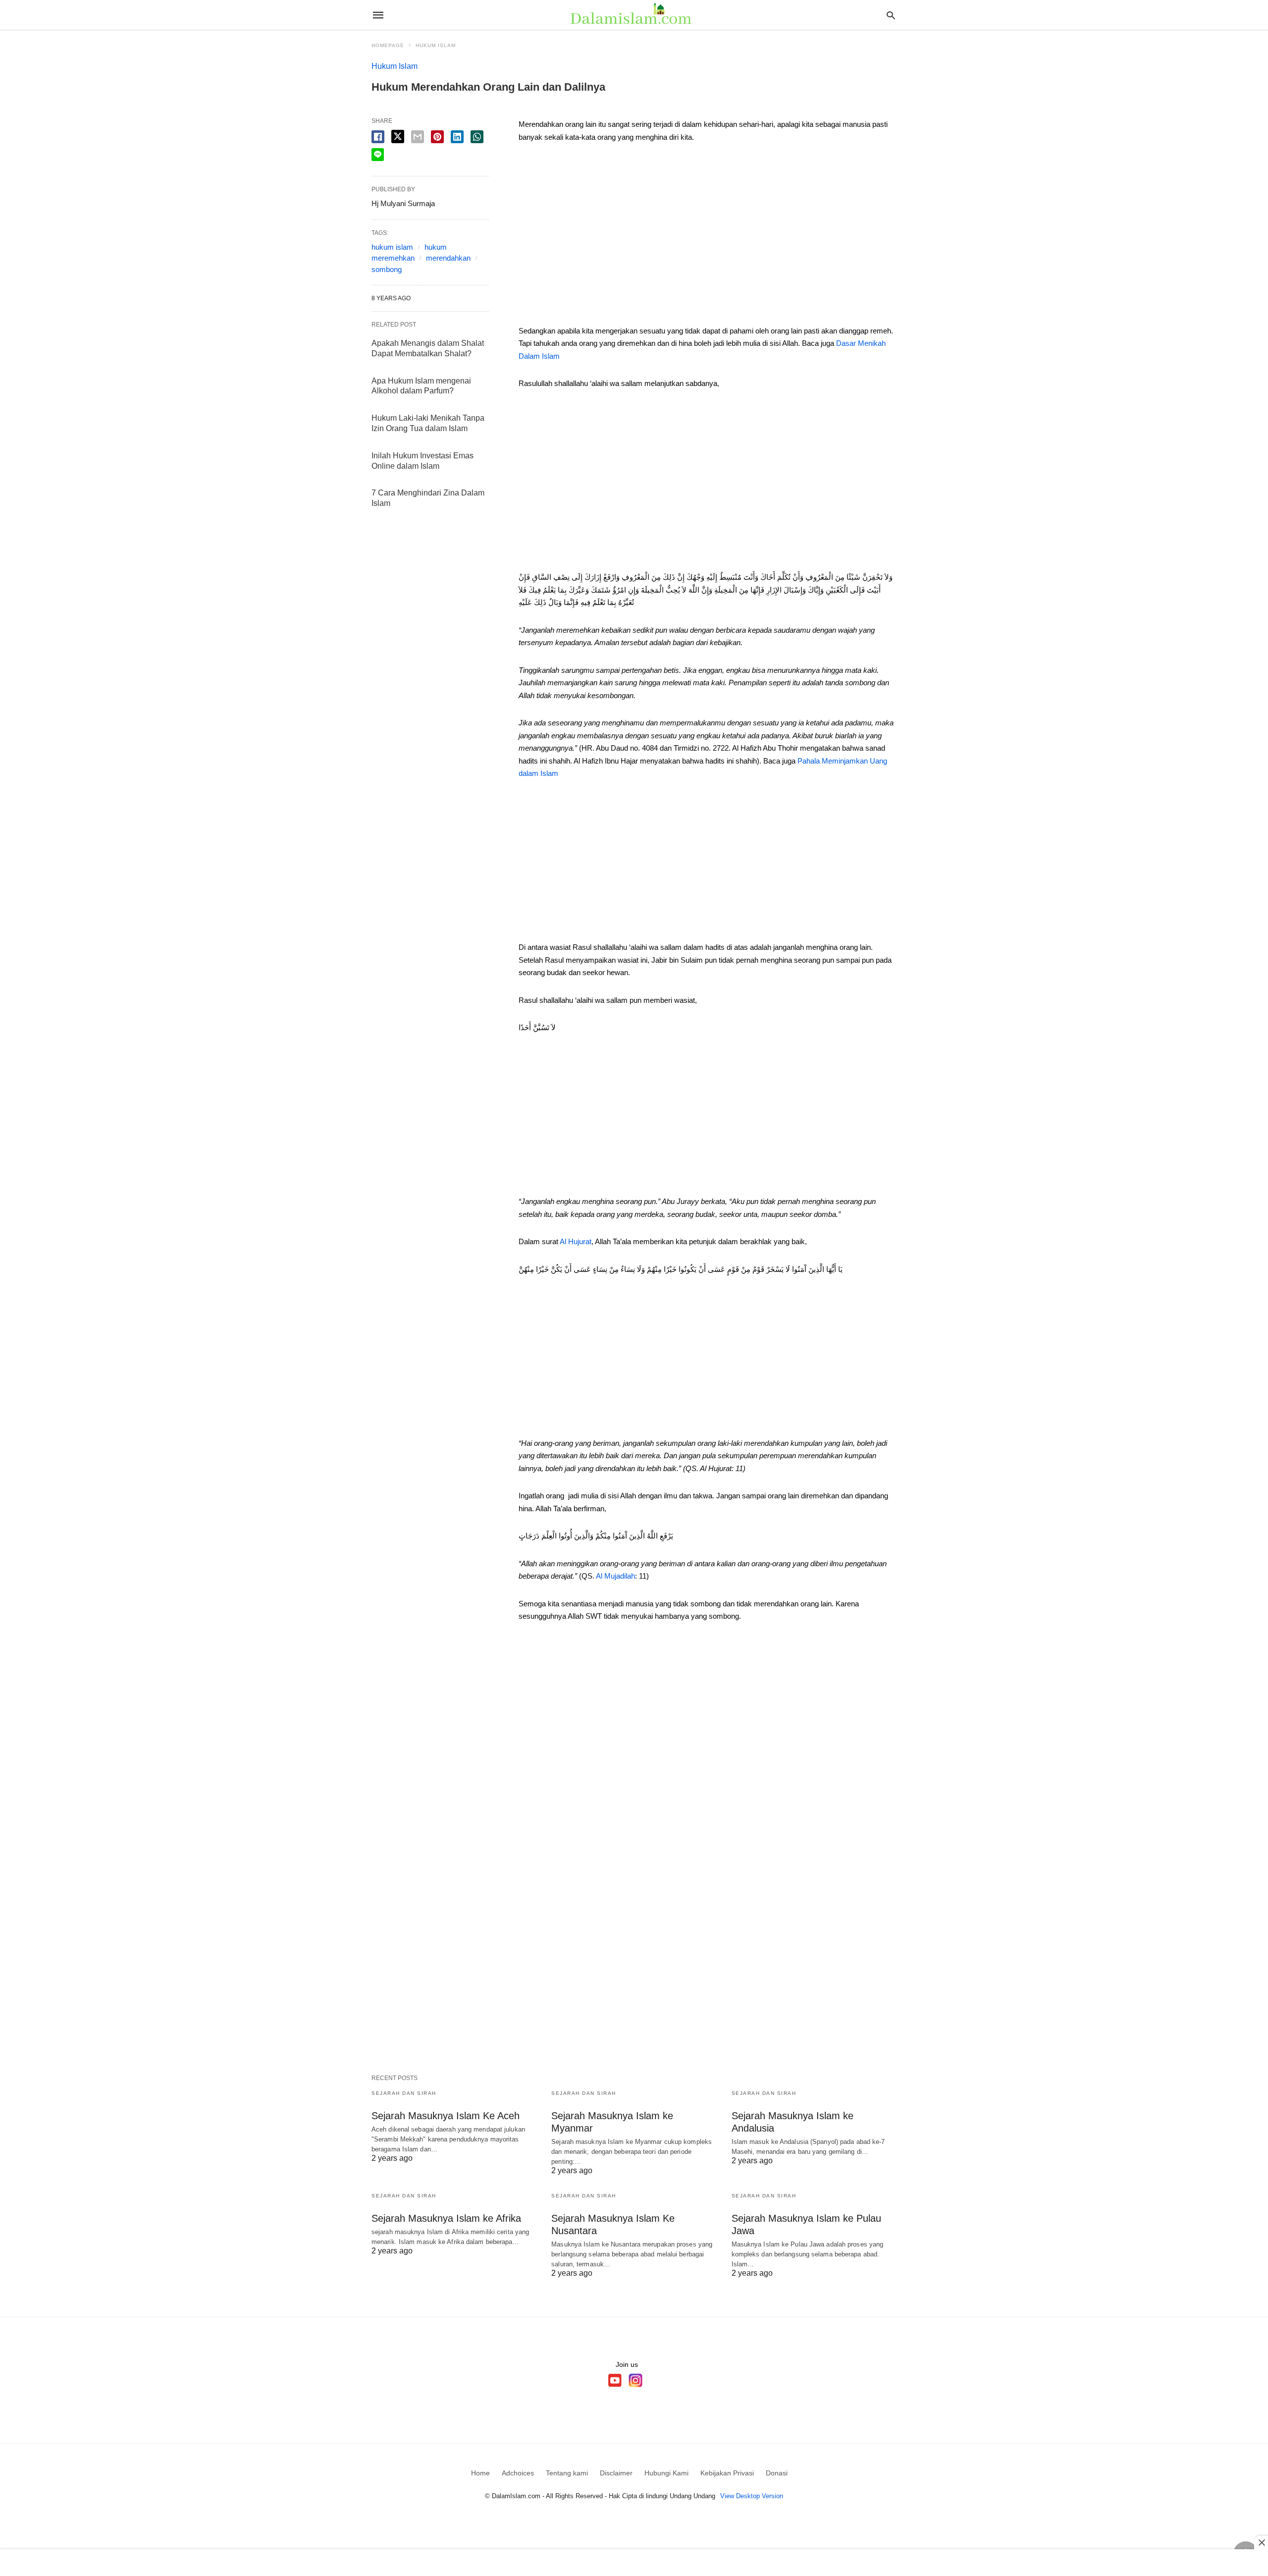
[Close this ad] (1261, 2542)
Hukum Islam (436, 45)
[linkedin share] (457, 137)
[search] (891, 15)
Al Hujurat (576, 1241)
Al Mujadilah (615, 1576)
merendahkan (448, 258)
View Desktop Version (752, 2496)
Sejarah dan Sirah (404, 2093)
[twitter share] (398, 137)
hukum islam (392, 247)
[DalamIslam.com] (634, 15)
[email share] (418, 137)
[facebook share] (378, 137)
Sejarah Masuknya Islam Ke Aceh (446, 2116)
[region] (708, 237)
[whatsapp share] (477, 137)
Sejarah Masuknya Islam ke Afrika (446, 2218)
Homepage (388, 45)
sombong (387, 269)
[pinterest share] (437, 137)
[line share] (378, 155)
